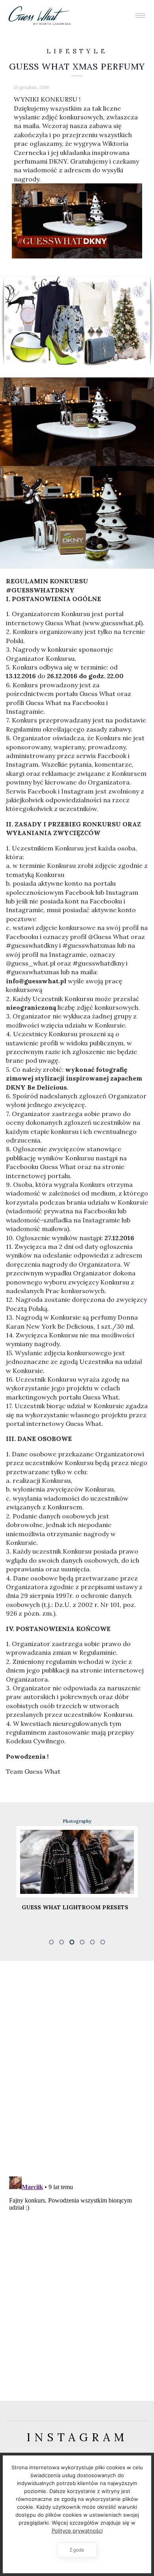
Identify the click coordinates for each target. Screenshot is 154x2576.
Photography (77, 1821)
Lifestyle (77, 51)
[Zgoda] (144, 2514)
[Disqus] (77, 2067)
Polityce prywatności (77, 2531)
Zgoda (77, 2550)
